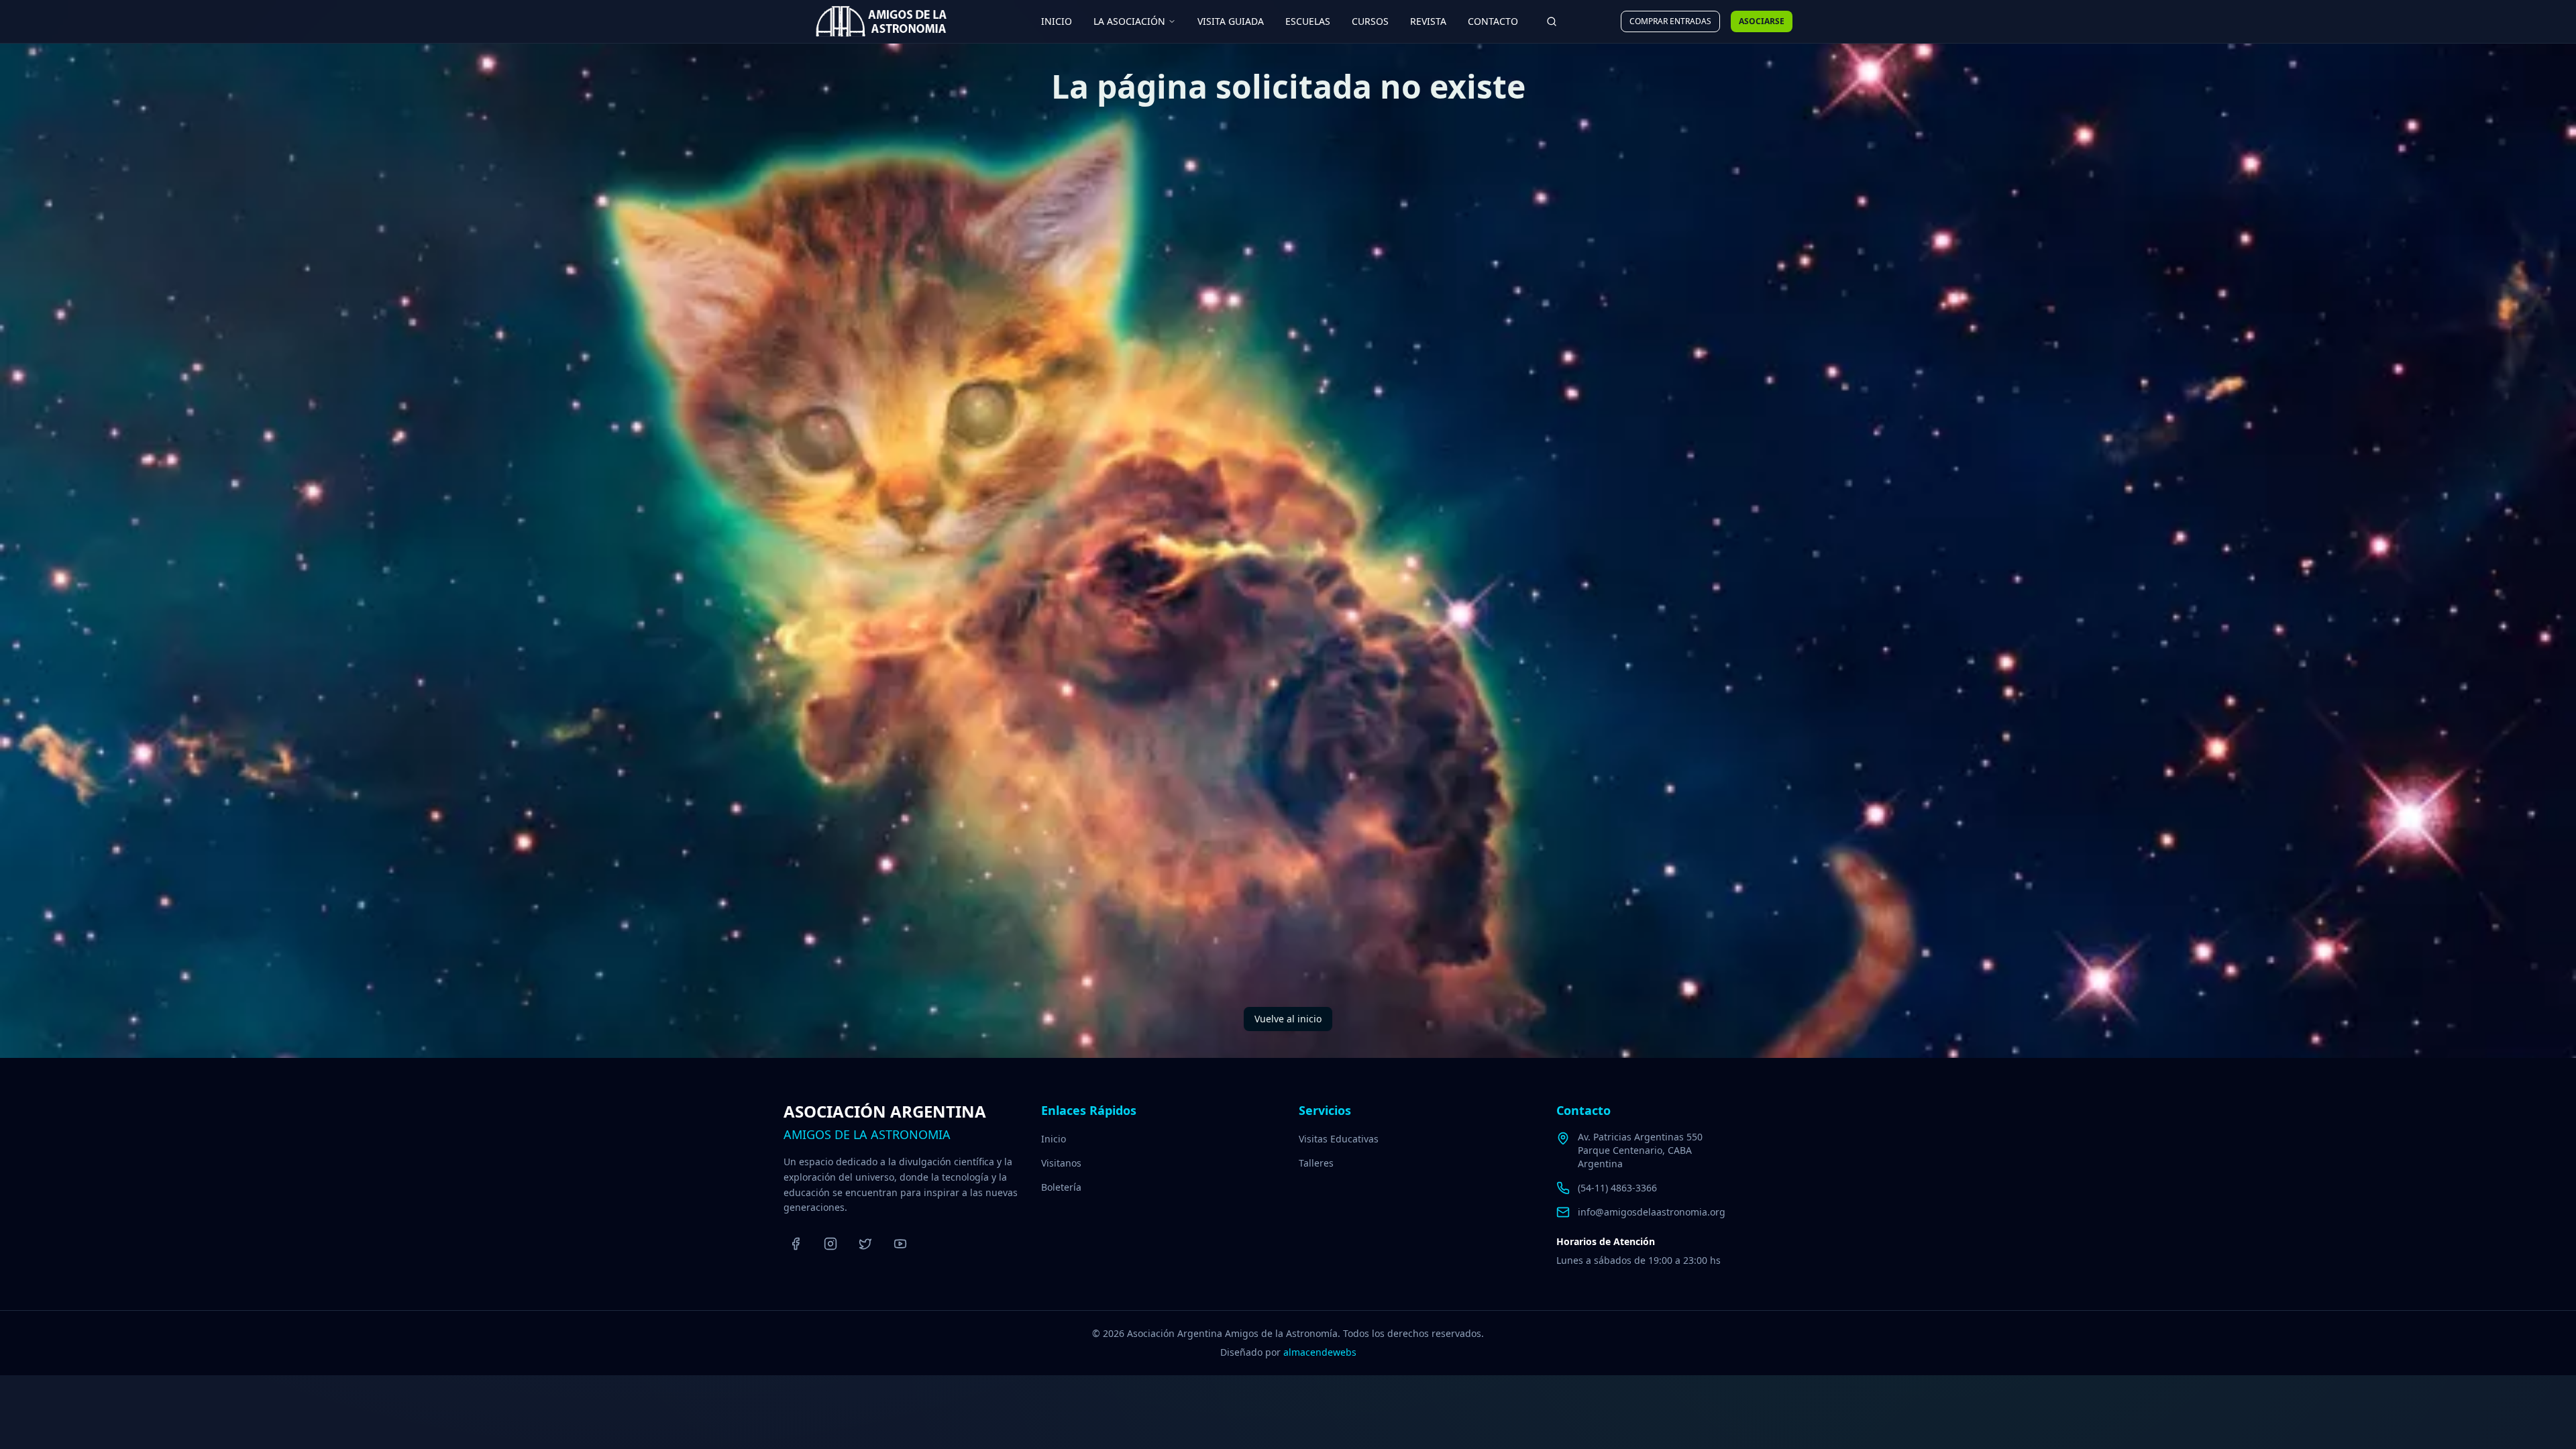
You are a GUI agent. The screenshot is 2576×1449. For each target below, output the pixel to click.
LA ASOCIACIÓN (1129, 21)
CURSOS (1370, 21)
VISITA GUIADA (1231, 21)
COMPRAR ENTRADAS (1670, 21)
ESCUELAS (1308, 21)
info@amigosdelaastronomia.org (1652, 1212)
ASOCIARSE (1762, 21)
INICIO (1057, 21)
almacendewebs (1320, 1352)
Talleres (1316, 1163)
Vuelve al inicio (1288, 1019)
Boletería (1061, 1187)
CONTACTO (1493, 21)
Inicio (1054, 1139)
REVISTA (1428, 21)
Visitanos (1061, 1163)
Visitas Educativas (1339, 1139)
